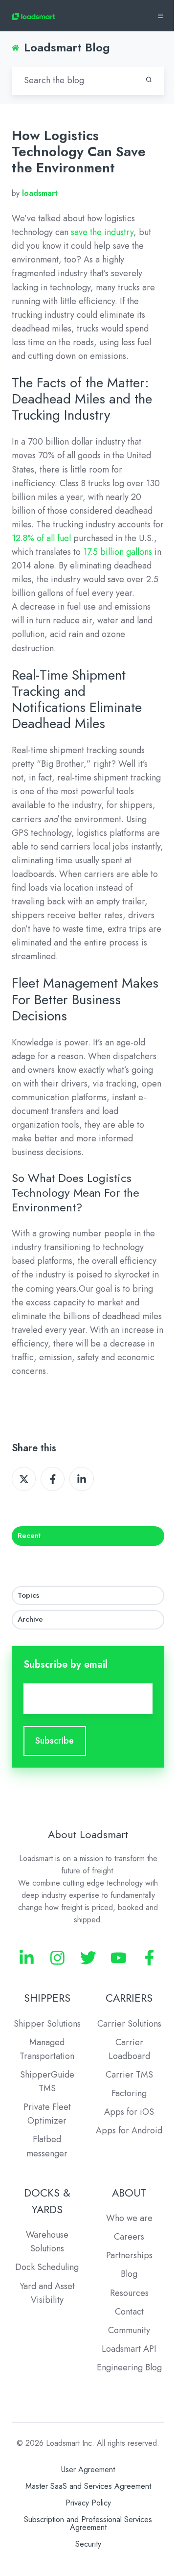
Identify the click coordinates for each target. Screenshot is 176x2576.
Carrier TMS (129, 2075)
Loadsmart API (129, 2349)
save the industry (102, 232)
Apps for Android (129, 2130)
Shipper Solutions (47, 2024)
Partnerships (129, 2255)
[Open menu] (161, 16)
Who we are (129, 2218)
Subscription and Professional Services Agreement (88, 2523)
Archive (30, 1619)
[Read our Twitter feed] (88, 1958)
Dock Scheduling (47, 2267)
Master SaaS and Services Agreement (88, 2486)
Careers (129, 2237)
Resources (129, 2293)
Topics (28, 1595)
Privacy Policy (88, 2503)
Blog (129, 2274)
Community (129, 2330)
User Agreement (88, 2470)
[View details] (27, 1958)
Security (88, 2544)
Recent (29, 1536)
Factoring (129, 2093)
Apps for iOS (129, 2112)
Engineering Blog (129, 2367)
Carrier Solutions (129, 2024)
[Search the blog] (149, 80)
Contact (129, 2312)
